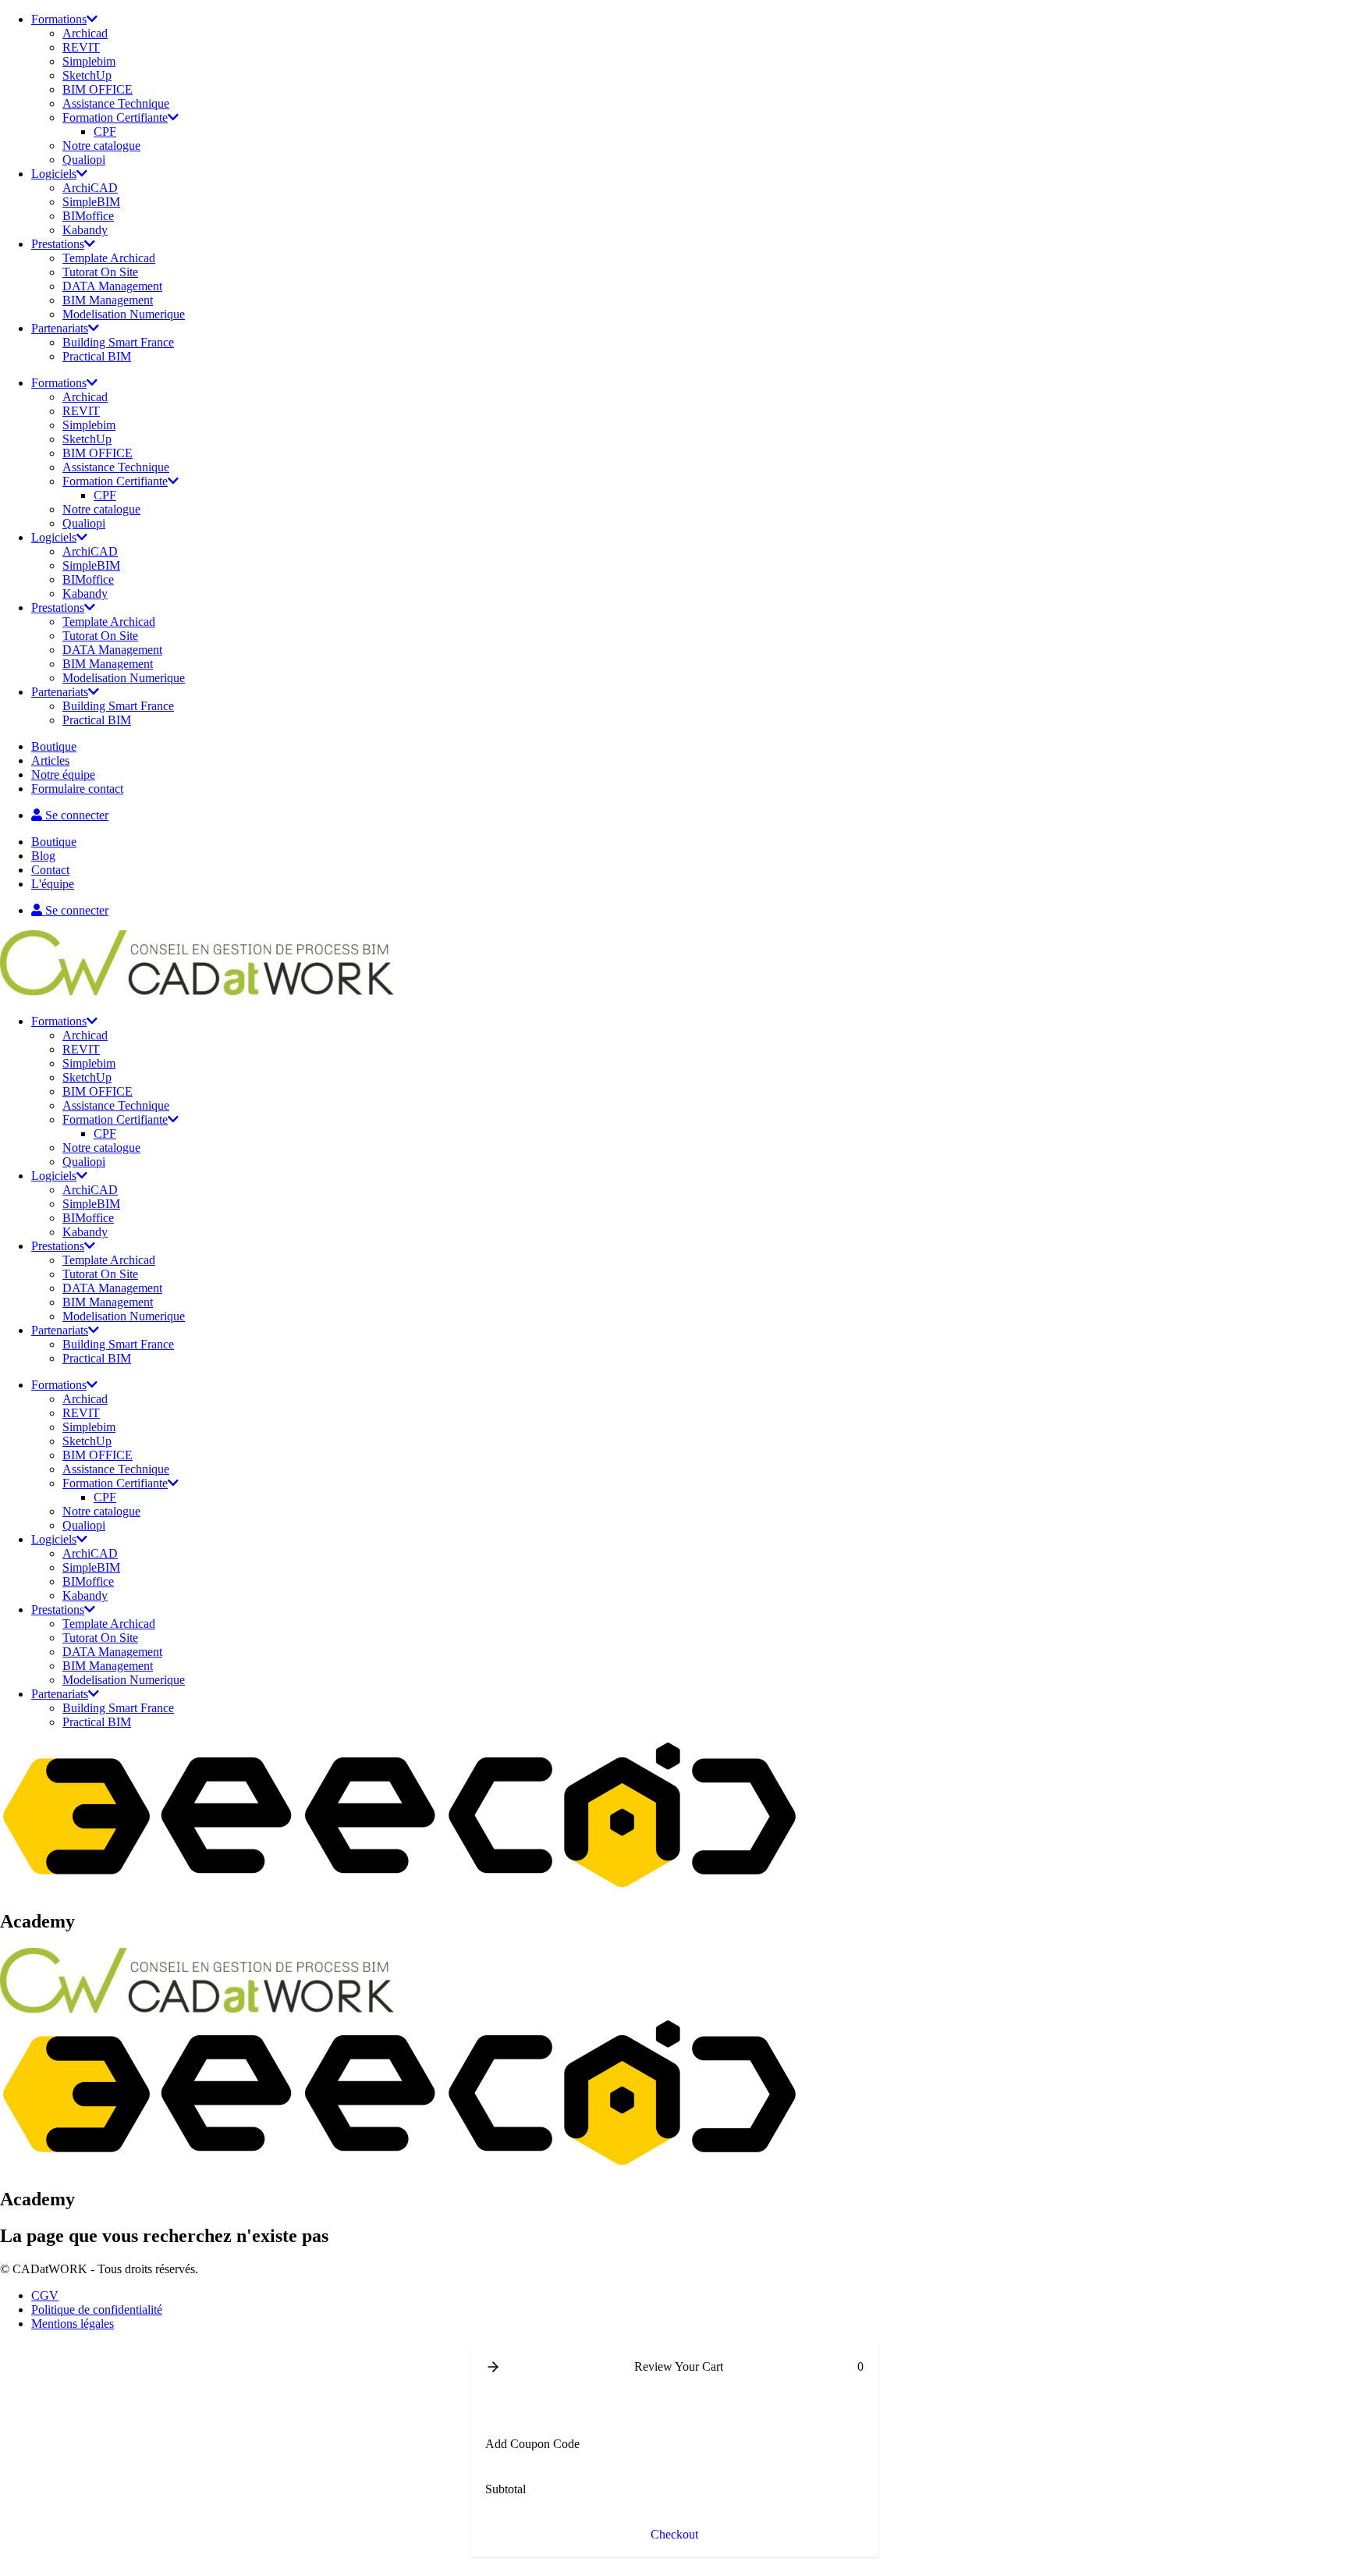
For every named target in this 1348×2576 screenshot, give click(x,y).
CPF (105, 131)
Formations (59, 19)
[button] (493, 2367)
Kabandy (85, 230)
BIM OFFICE (98, 89)
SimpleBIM (91, 202)
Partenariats (60, 328)
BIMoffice (88, 216)
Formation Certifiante (115, 117)
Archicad (85, 33)
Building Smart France (118, 342)
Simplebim (89, 61)
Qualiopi (84, 160)
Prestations (58, 244)
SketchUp (87, 75)
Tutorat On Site (100, 272)
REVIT (81, 47)
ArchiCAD (90, 188)
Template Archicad (109, 258)
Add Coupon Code (532, 2444)
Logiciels (54, 174)
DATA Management (112, 286)
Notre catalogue (101, 146)
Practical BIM (97, 356)
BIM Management (108, 300)
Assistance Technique (116, 103)
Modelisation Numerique (124, 314)
